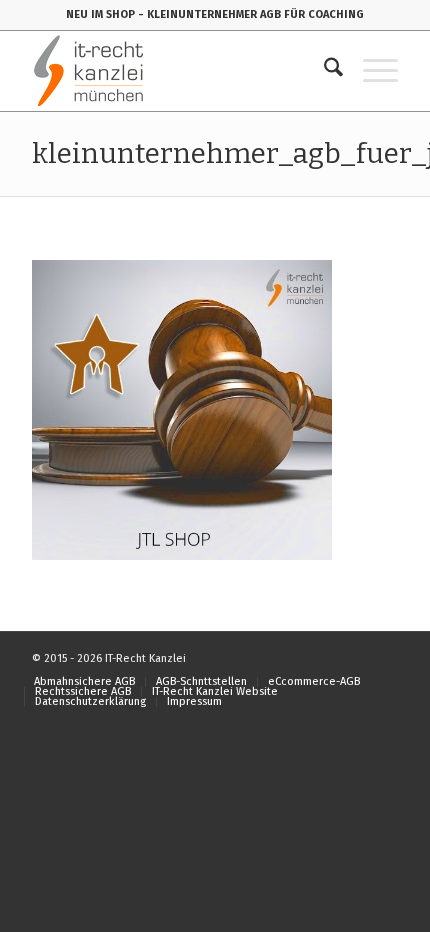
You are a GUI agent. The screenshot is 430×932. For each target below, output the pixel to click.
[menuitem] (323, 71)
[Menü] (370, 71)
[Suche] (323, 71)
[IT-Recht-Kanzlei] (178, 71)
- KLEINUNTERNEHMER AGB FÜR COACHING (251, 14)
